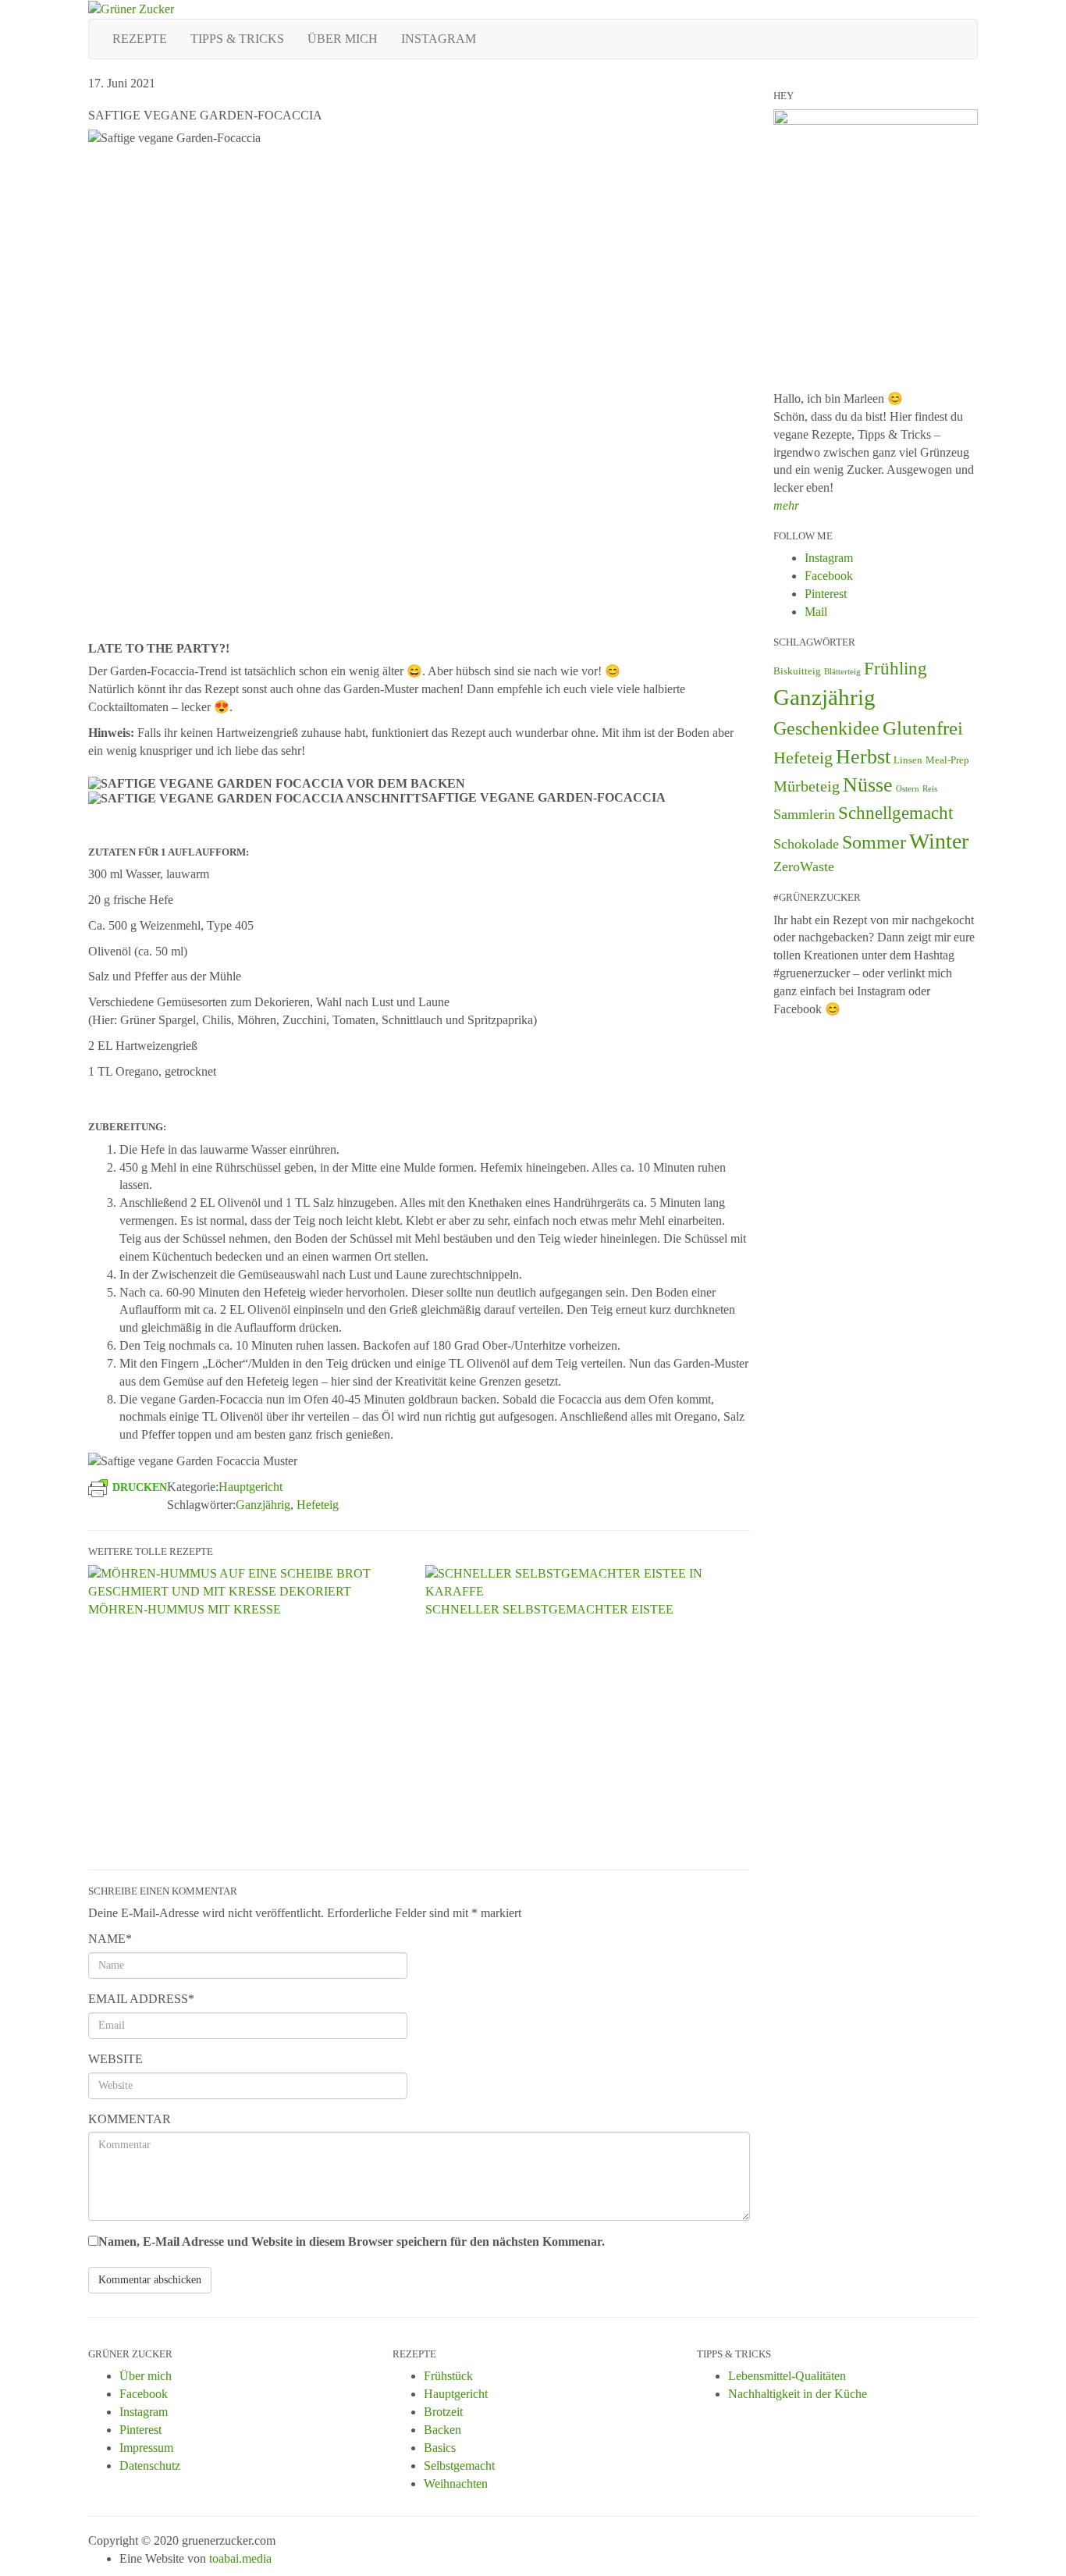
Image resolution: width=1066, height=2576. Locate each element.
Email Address (141, 1999)
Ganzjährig (263, 1505)
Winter (939, 841)
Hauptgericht (251, 1487)
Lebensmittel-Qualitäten (787, 2376)
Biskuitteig (797, 671)
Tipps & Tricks (237, 39)
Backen (442, 2430)
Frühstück (448, 2376)
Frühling (895, 668)
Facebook (829, 576)
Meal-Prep (947, 760)
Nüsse (868, 785)
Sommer (874, 842)
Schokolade (806, 844)
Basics (440, 2448)
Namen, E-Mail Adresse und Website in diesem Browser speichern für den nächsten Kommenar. (352, 2242)
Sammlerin (804, 814)
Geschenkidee (826, 728)
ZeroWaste (804, 866)
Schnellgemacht (895, 813)
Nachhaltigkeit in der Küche (798, 2394)
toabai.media (240, 2558)
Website (115, 2059)
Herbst (863, 757)
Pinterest (826, 594)
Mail (816, 612)
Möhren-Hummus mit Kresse (185, 1609)
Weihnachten (456, 2483)
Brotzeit (443, 2412)
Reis (930, 789)
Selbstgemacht (459, 2466)
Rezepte (140, 39)
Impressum (146, 2448)
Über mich (343, 39)
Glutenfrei (923, 728)
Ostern (908, 789)
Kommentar (130, 2119)
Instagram (439, 39)
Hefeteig (318, 1505)
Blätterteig (842, 672)
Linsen (908, 760)
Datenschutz (150, 2466)
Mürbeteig (807, 786)
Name (110, 1939)
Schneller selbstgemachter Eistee (549, 1609)
